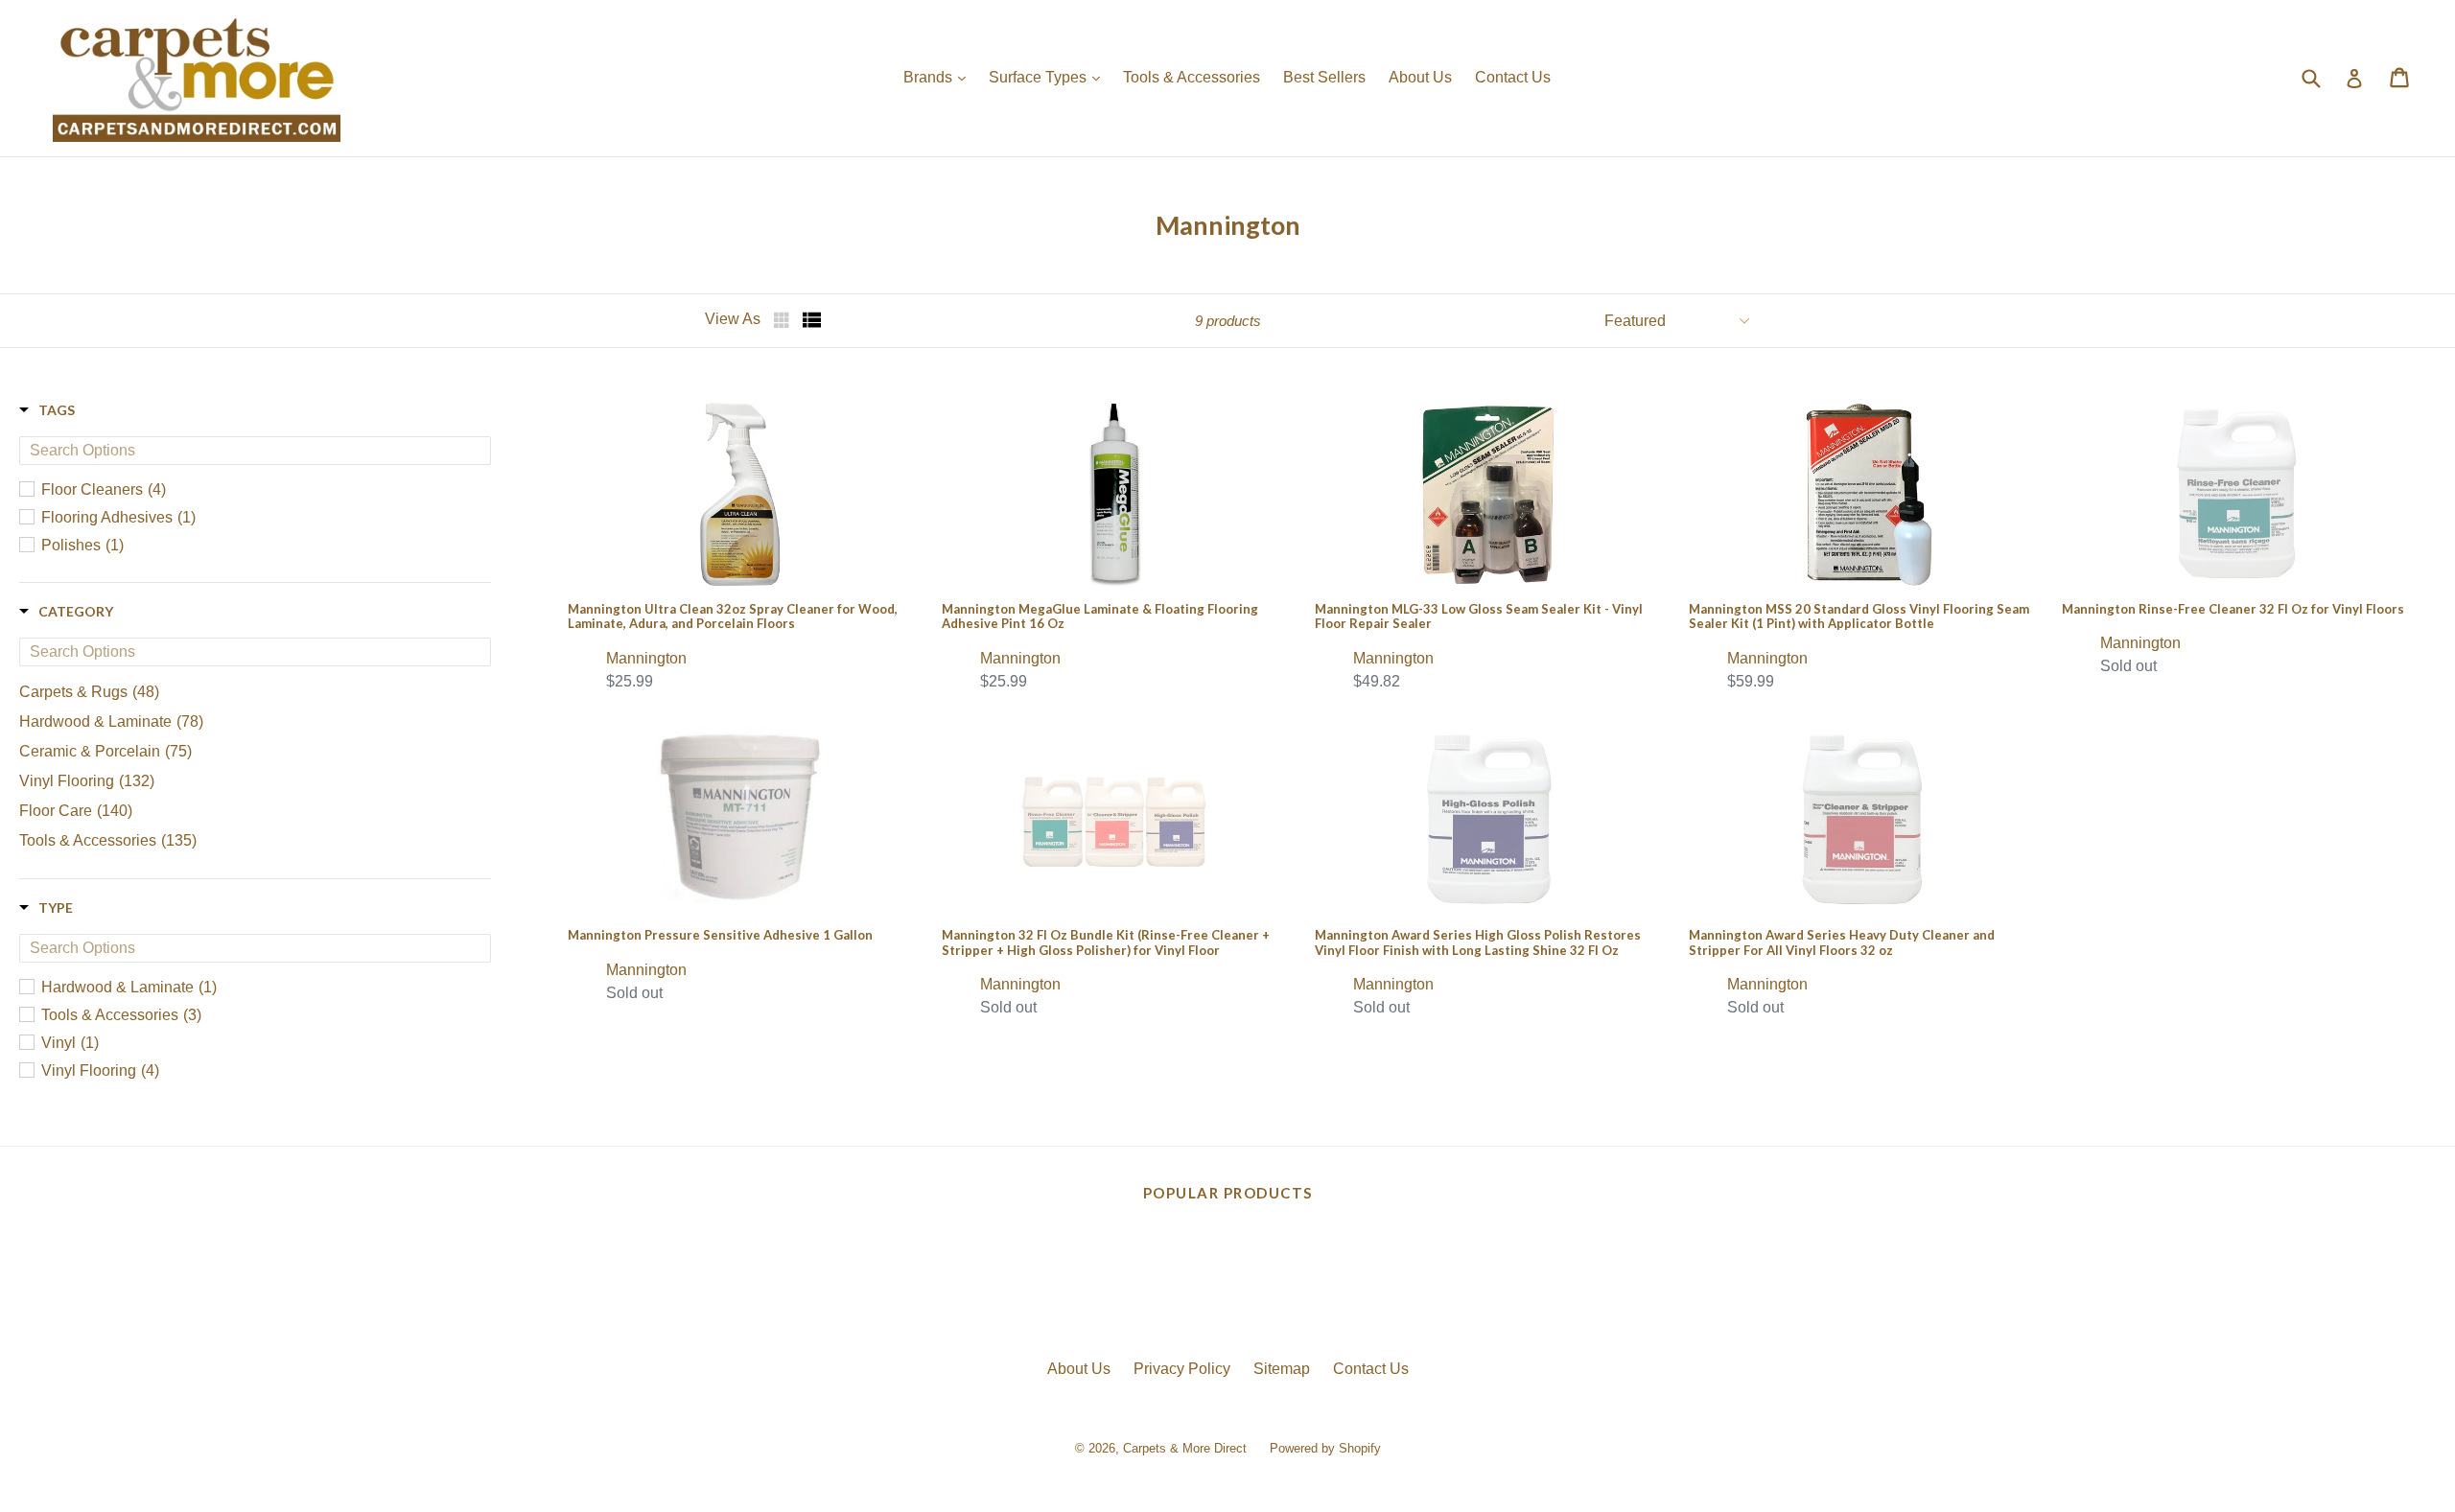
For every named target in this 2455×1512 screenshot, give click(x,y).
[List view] (812, 320)
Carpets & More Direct (1185, 1448)
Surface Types (1049, 77)
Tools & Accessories (1192, 77)
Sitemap (1282, 1369)
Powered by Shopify (1325, 1448)
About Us (1420, 77)
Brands (939, 77)
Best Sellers (1324, 77)
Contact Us (1513, 77)
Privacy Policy (1182, 1369)
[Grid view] (783, 320)
